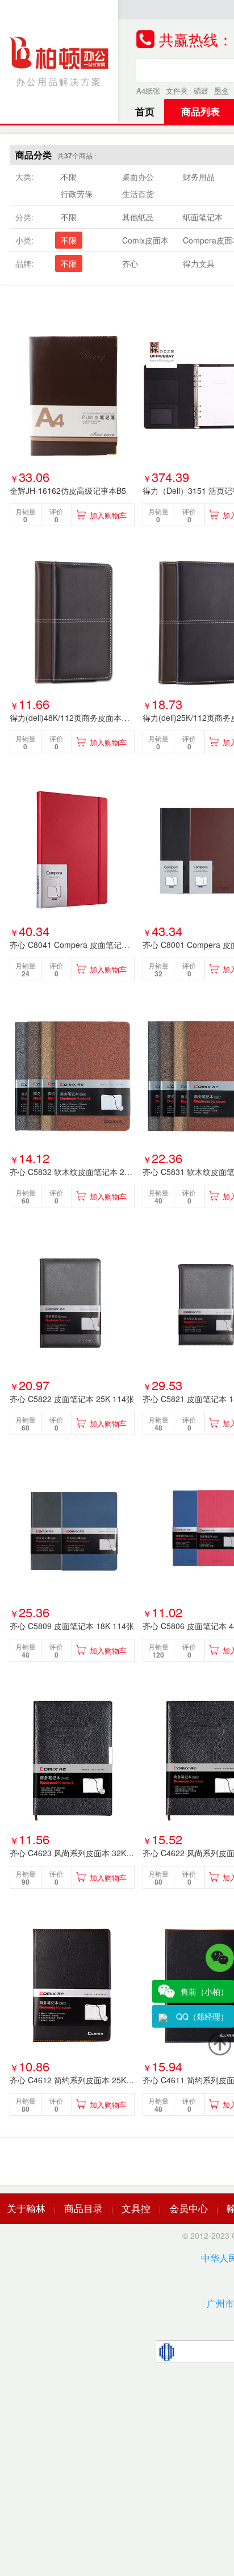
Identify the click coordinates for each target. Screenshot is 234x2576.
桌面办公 (138, 177)
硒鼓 (201, 91)
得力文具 (199, 263)
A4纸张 (148, 91)
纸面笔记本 (203, 217)
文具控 (136, 2208)
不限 (69, 177)
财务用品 (199, 177)
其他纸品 (138, 217)
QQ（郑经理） (202, 2016)
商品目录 (83, 2208)
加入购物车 (108, 515)
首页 (145, 111)
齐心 (130, 263)
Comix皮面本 (145, 240)
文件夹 (177, 91)
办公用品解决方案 (59, 81)
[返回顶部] (220, 2044)
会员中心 (189, 2208)
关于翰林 (26, 2208)
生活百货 (138, 194)
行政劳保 (77, 194)
